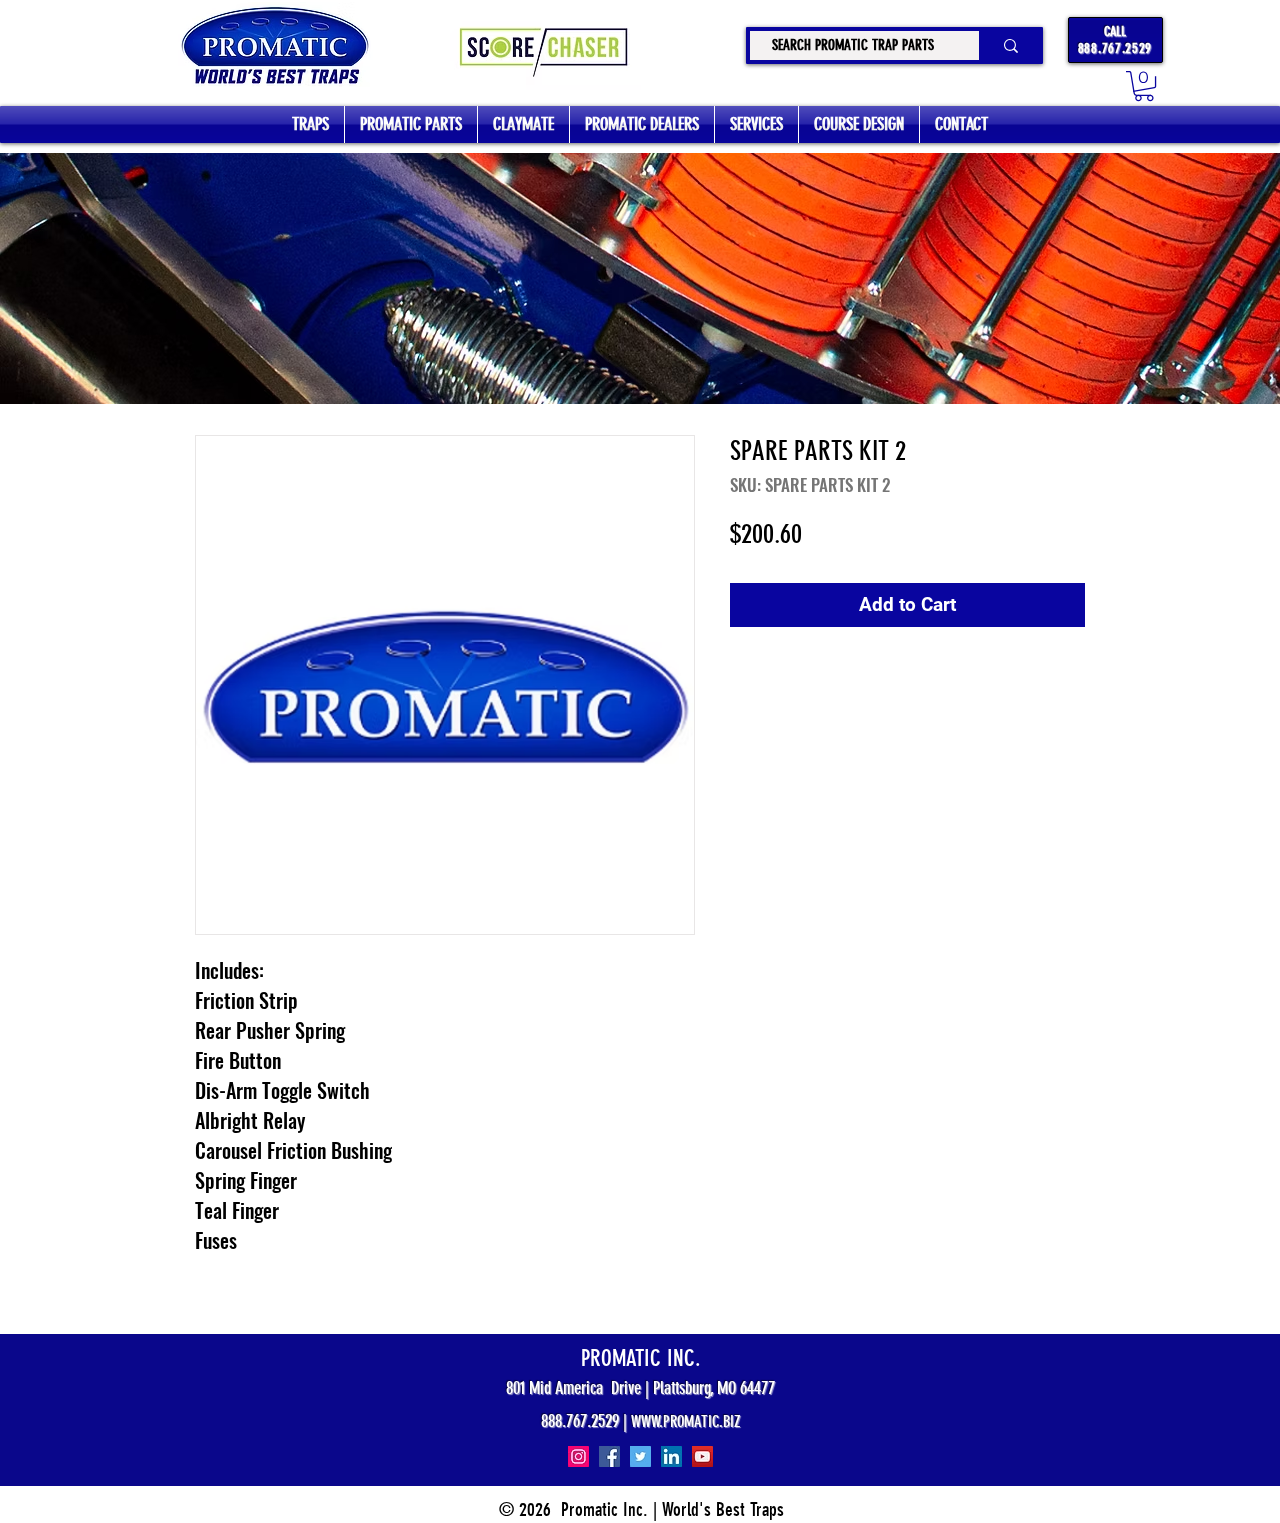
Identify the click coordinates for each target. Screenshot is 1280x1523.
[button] (1144, 86)
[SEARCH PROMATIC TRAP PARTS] (1009, 45)
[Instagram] (578, 1456)
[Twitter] (640, 1456)
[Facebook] (609, 1456)
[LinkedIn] (671, 1456)
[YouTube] (702, 1456)
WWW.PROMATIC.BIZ (686, 1421)
